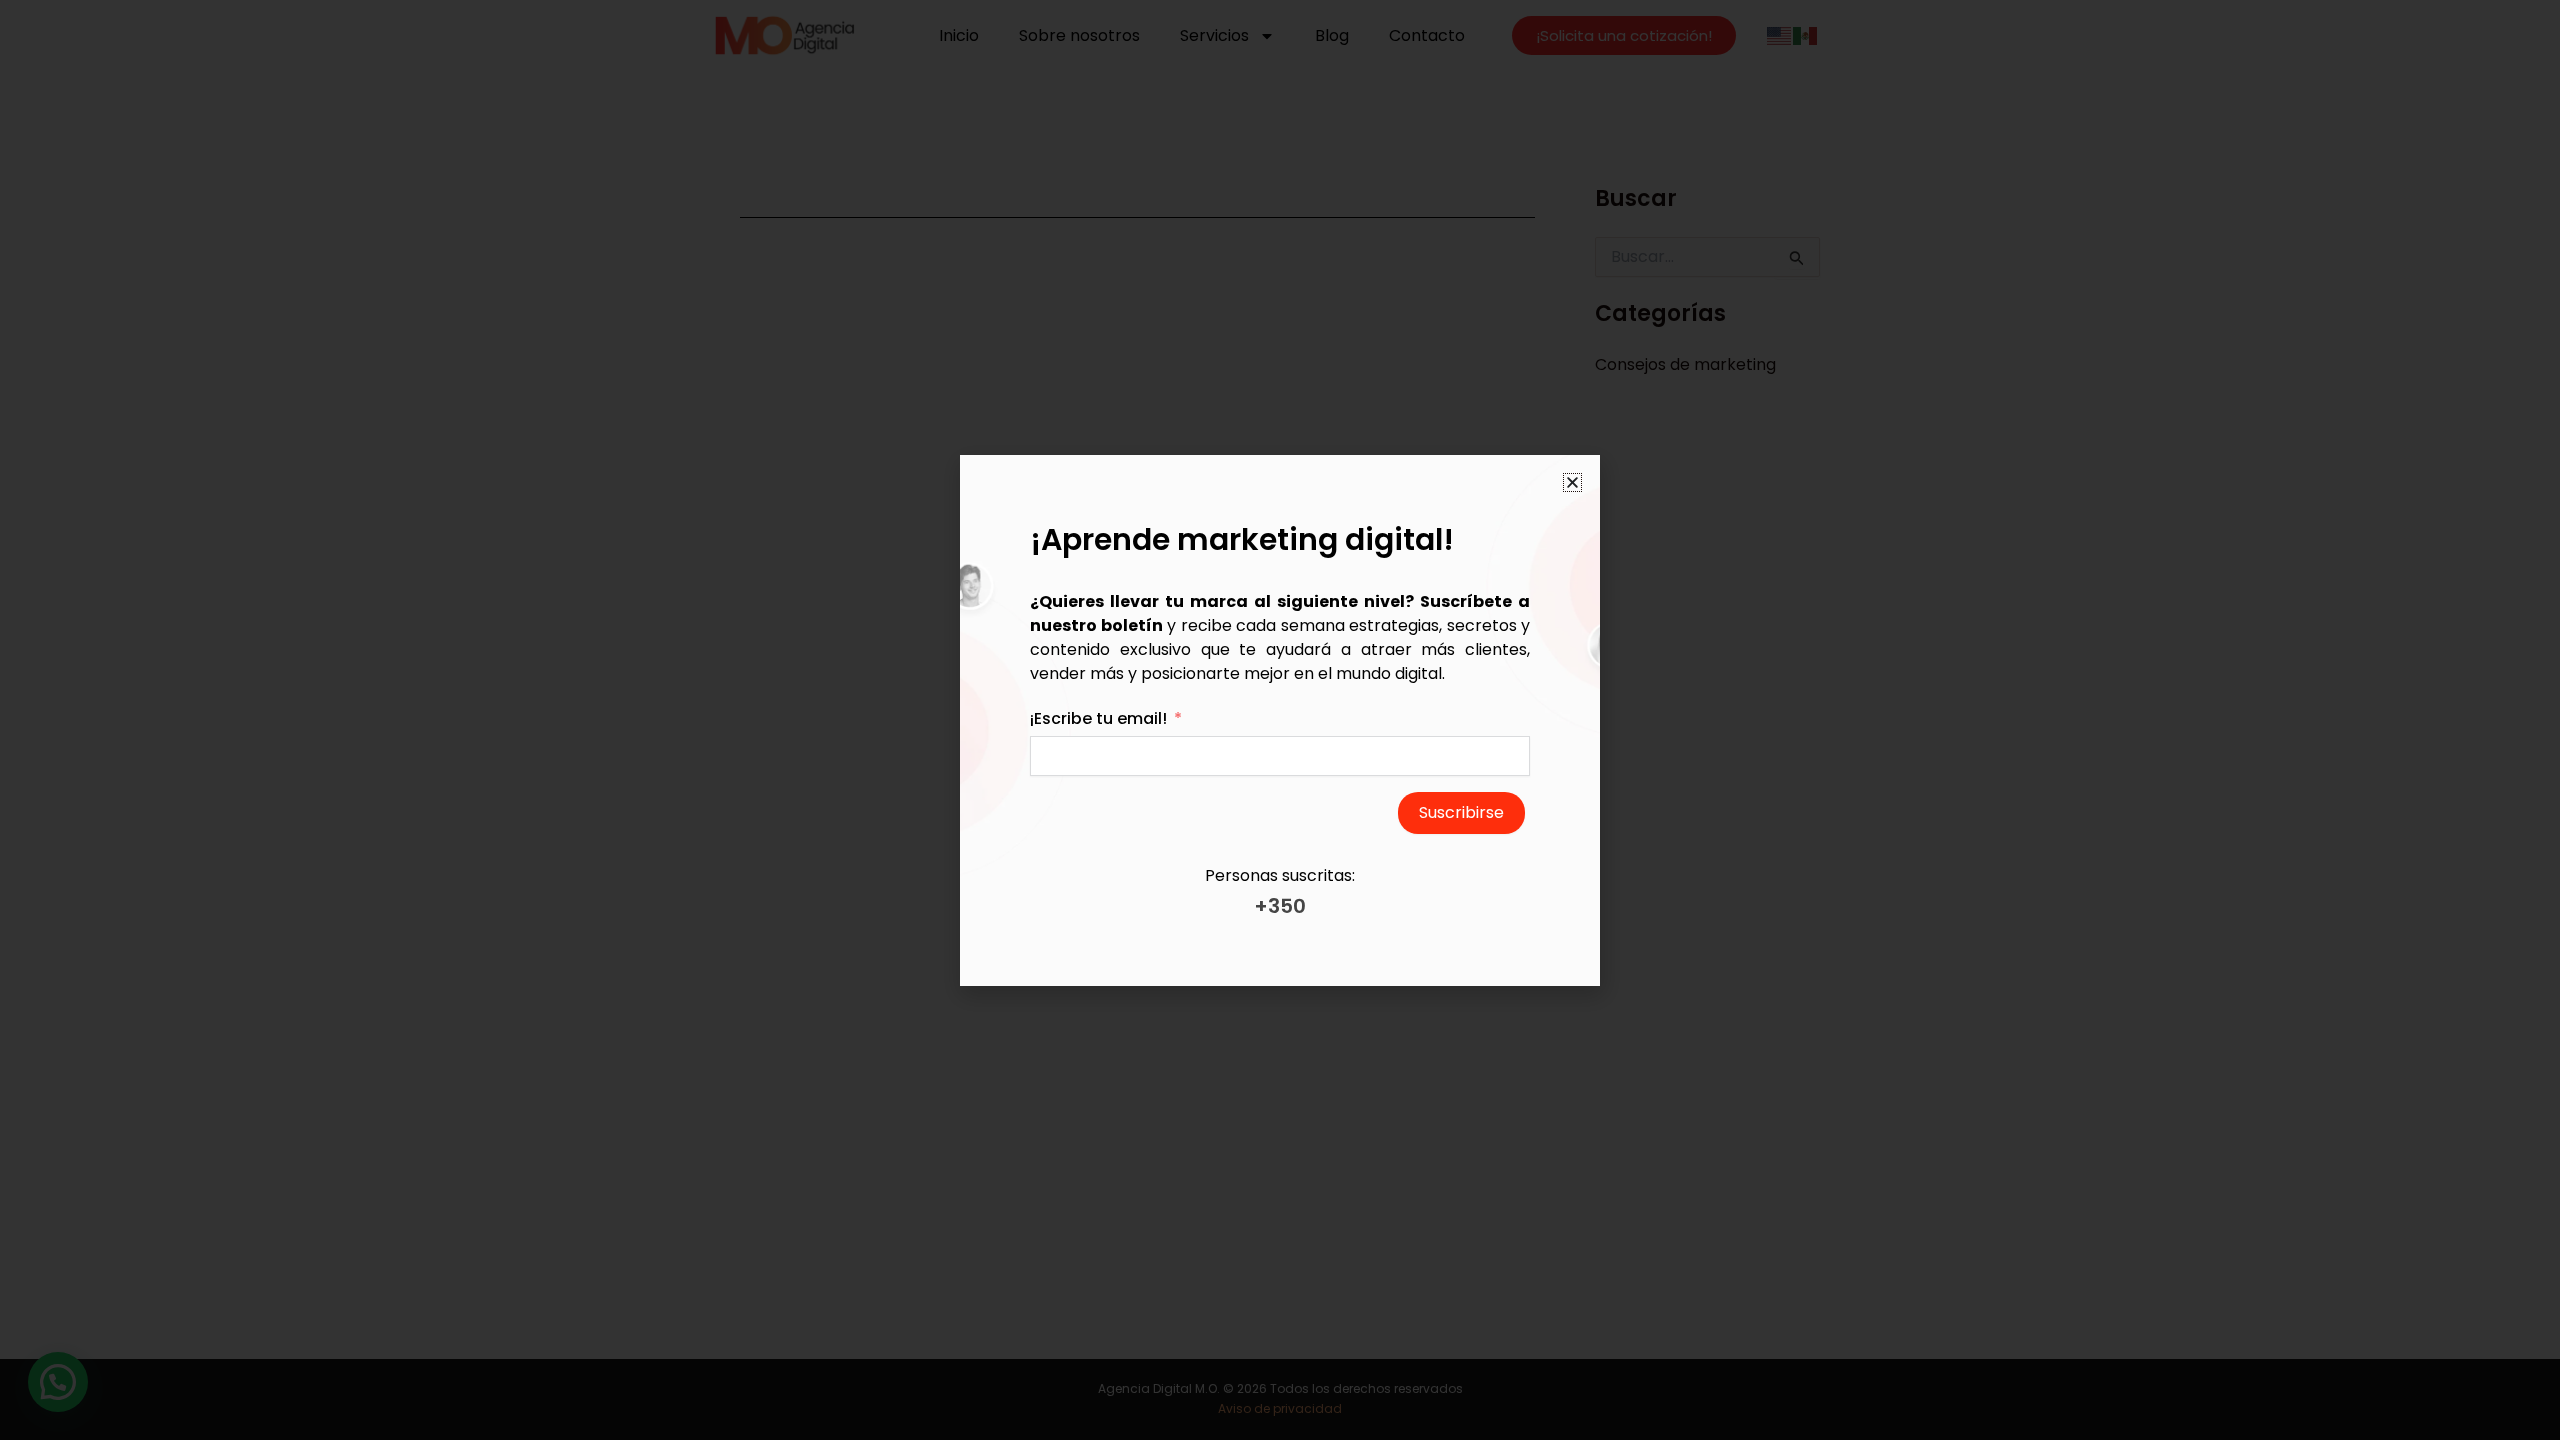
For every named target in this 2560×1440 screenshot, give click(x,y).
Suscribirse (1461, 812)
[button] (1572, 482)
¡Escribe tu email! (1098, 718)
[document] (1280, 720)
